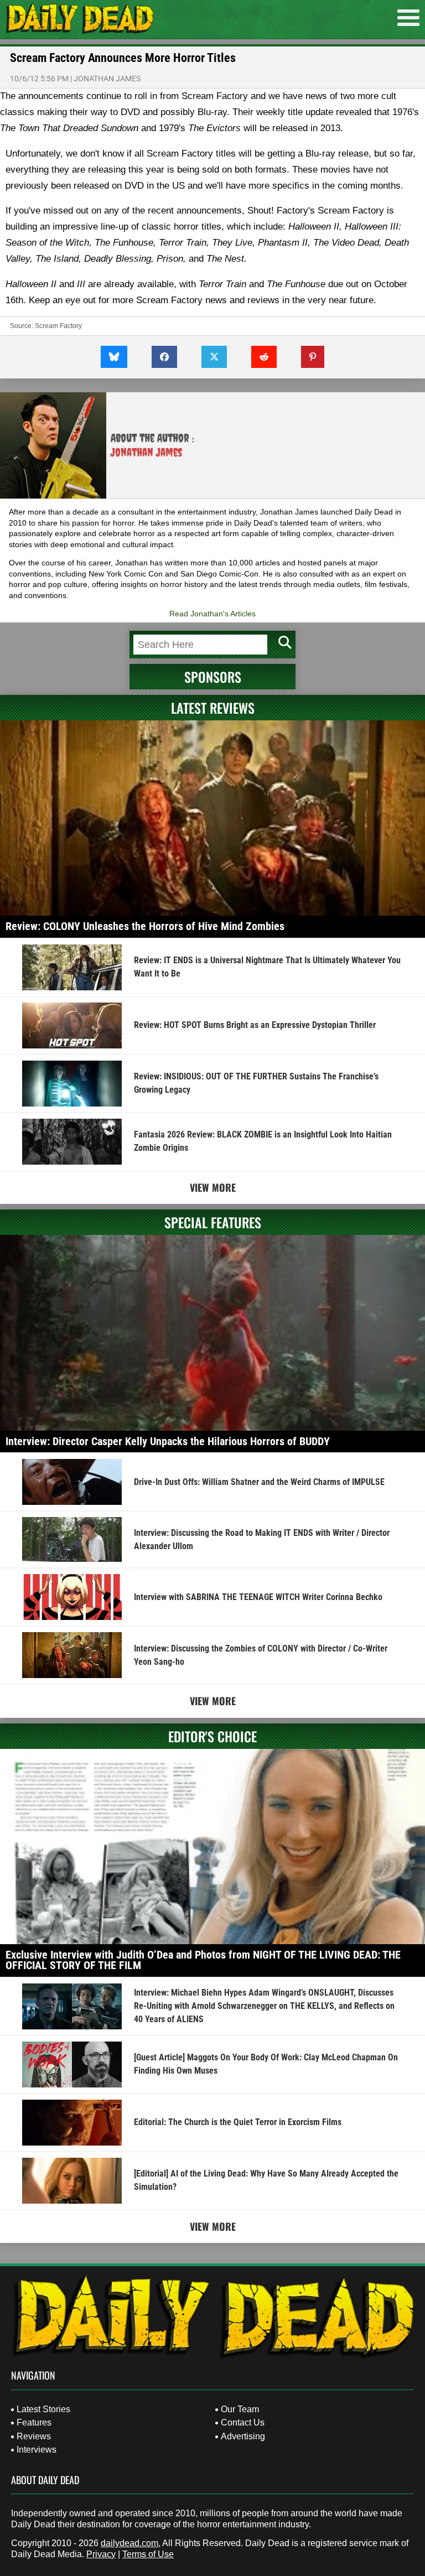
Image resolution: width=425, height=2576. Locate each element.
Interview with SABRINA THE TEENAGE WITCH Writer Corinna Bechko (258, 1597)
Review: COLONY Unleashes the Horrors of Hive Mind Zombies (145, 926)
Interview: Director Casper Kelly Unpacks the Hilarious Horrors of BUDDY (168, 1441)
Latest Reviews (213, 708)
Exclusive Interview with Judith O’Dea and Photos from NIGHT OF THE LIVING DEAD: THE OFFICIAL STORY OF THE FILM (203, 1960)
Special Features (213, 1222)
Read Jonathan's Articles (212, 614)
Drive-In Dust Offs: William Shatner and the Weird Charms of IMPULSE (259, 1482)
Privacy (101, 2554)
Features (34, 2422)
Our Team (240, 2409)
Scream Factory (58, 326)
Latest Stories (43, 2409)
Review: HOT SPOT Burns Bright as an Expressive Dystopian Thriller (255, 1025)
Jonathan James (107, 79)
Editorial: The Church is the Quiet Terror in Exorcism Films (238, 2122)
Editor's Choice (212, 1736)
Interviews (37, 2450)
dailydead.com (129, 2543)
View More (213, 1187)
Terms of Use (148, 2554)
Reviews (34, 2436)
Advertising (243, 2436)
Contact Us (243, 2422)
